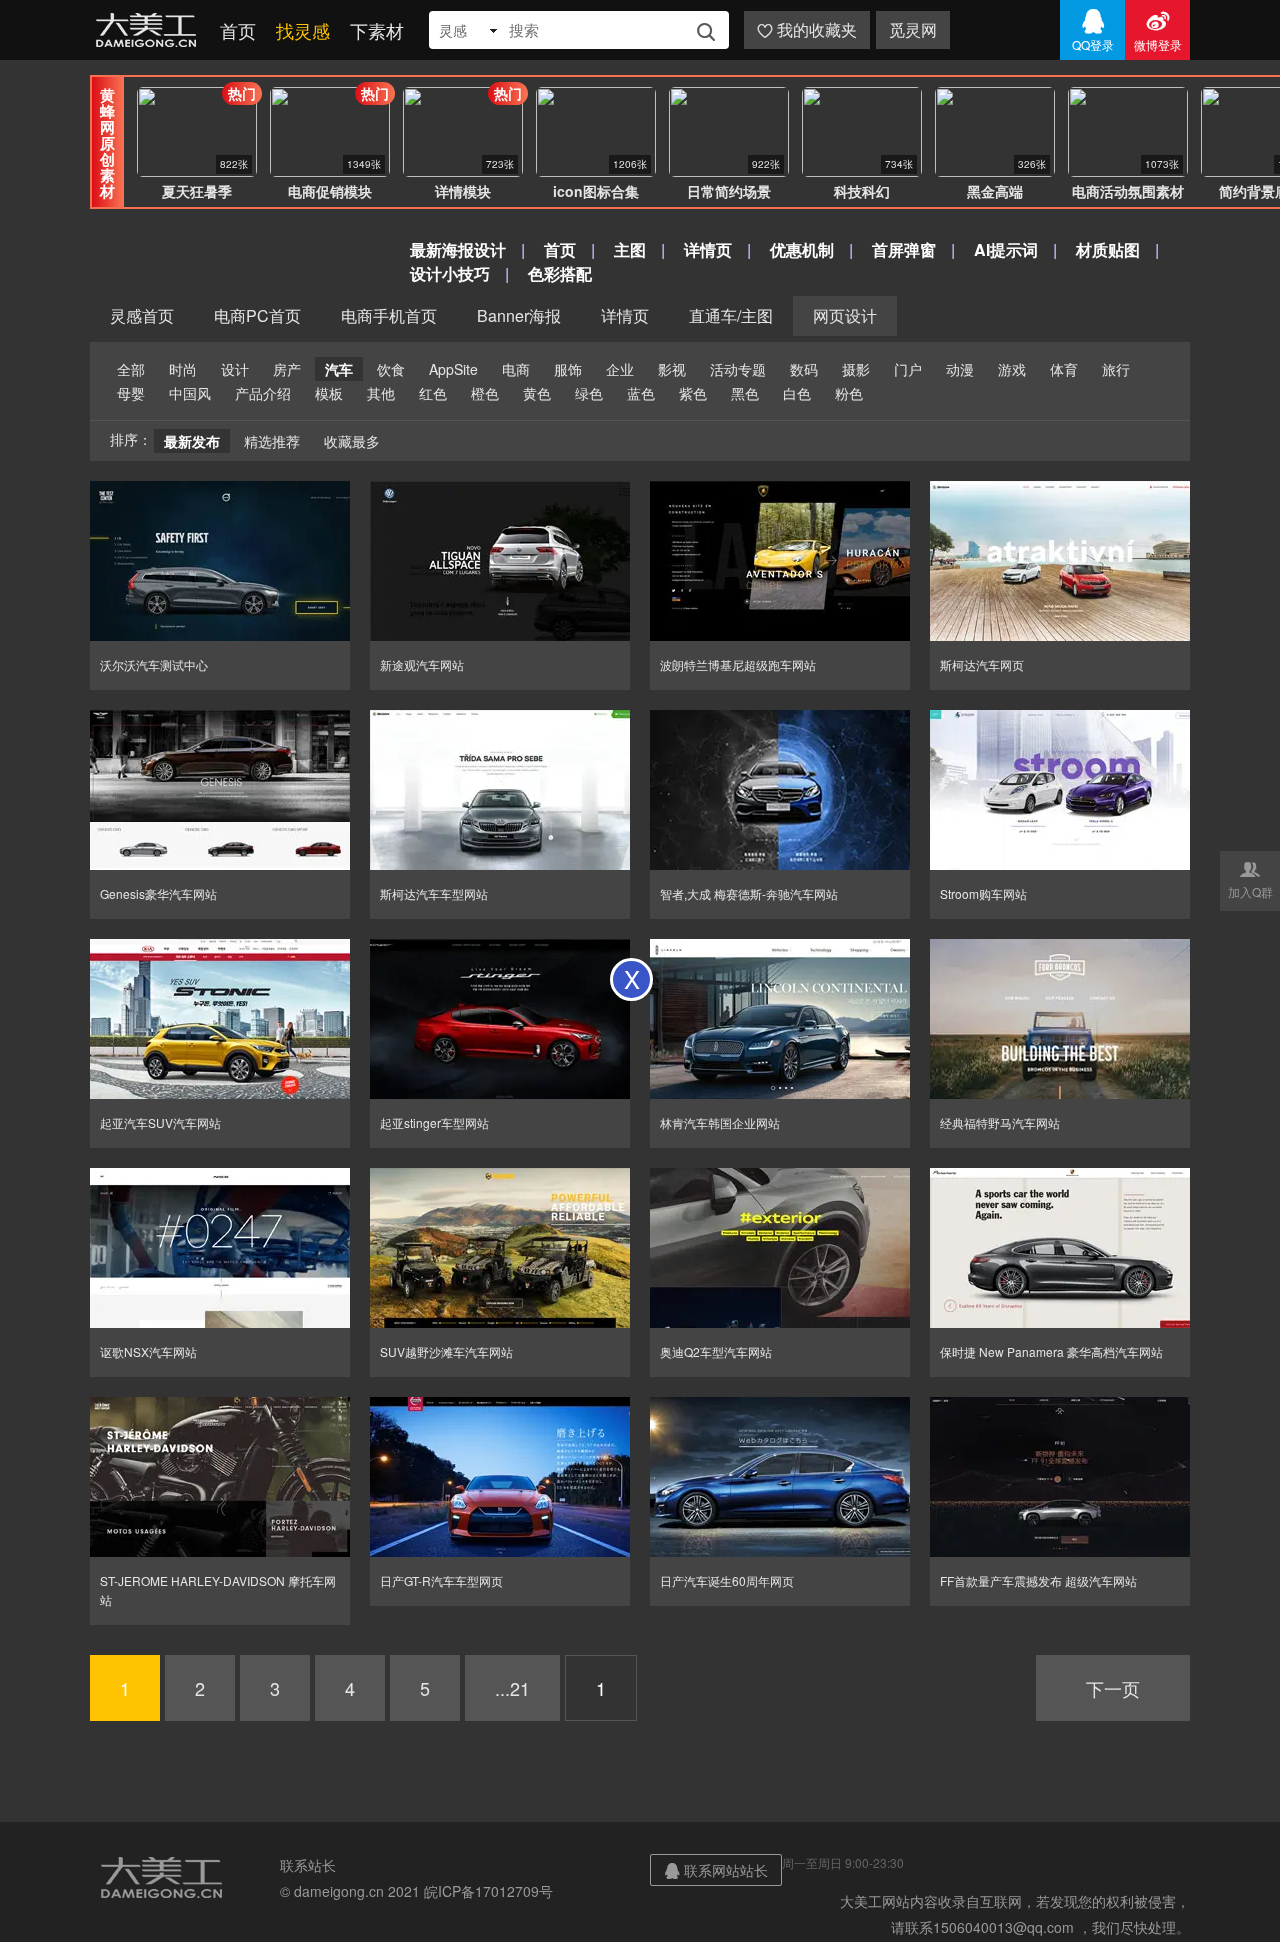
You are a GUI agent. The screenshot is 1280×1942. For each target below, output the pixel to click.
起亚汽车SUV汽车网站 (160, 1122)
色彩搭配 (560, 273)
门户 (908, 369)
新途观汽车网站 (422, 664)
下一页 (1113, 1688)
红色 (433, 393)
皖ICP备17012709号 (488, 1891)
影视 (672, 369)
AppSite (453, 369)
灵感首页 (142, 315)
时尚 (183, 369)
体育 (1064, 369)
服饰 (568, 369)
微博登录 (1158, 30)
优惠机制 (802, 249)
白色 (797, 393)
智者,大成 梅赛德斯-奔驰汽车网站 (749, 893)
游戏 (1012, 369)
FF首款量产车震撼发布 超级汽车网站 (1038, 1580)
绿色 (589, 393)
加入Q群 (1250, 879)
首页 (238, 30)
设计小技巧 (450, 273)
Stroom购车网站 (983, 893)
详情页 (708, 249)
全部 (131, 369)
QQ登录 (1093, 30)
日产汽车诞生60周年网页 (727, 1580)
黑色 (745, 393)
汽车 (339, 369)
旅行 (1116, 369)
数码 (804, 369)
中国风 (190, 393)
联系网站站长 (716, 1870)
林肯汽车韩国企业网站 (720, 1122)
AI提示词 (1006, 249)
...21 (512, 1688)
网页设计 (845, 315)
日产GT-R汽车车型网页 (441, 1580)
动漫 (960, 369)
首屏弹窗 (904, 249)
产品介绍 (263, 393)
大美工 (150, 30)
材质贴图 (1108, 249)
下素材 (377, 30)
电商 (516, 369)
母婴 (131, 393)
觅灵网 (913, 29)
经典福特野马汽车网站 (1000, 1122)
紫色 (693, 393)
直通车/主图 (731, 315)
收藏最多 (352, 441)
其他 (381, 393)
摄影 (856, 369)
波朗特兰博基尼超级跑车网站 (738, 664)
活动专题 (738, 369)
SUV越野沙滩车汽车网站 (446, 1351)
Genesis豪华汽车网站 (158, 893)
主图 (630, 249)
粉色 (849, 393)
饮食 (391, 369)
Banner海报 (519, 315)
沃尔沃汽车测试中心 (154, 664)
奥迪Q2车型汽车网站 (716, 1351)
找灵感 (303, 30)
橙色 (485, 393)
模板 (329, 393)
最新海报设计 (458, 249)
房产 (287, 369)
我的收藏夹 (807, 29)
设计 (235, 369)
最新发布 (192, 441)
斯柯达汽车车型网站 (434, 893)
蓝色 (641, 393)
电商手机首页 (389, 315)
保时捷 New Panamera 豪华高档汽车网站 (1051, 1351)
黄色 (537, 393)
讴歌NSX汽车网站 (148, 1351)
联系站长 (308, 1865)
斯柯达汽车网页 (982, 664)
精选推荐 (272, 441)
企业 (620, 369)
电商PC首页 (257, 315)
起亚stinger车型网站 (434, 1122)
